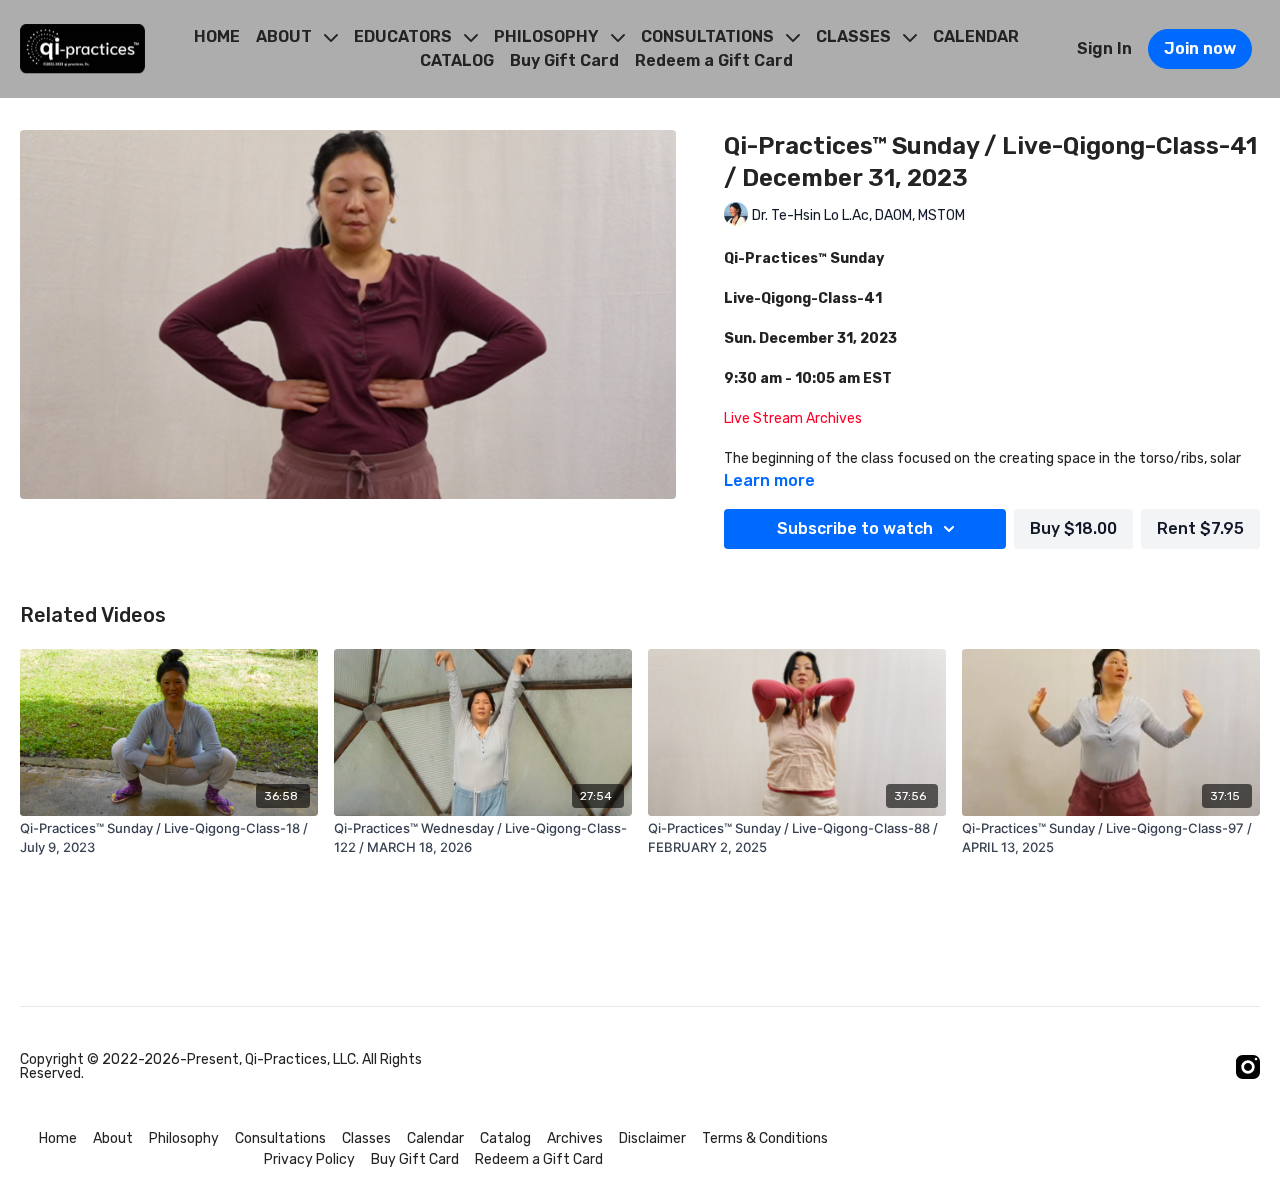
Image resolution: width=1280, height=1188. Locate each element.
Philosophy (184, 1138)
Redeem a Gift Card (714, 60)
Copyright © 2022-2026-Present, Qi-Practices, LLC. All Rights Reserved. (221, 1067)
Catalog (505, 1138)
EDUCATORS (405, 36)
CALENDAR (976, 36)
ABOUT (286, 36)
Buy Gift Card (564, 60)
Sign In (1104, 48)
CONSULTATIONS (709, 36)
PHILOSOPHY (548, 36)
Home (58, 1138)
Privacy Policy (309, 1159)
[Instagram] (1248, 1067)
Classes (366, 1138)
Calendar (435, 1138)
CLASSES (855, 36)
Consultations (280, 1138)
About (113, 1138)
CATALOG (457, 60)
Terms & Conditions (765, 1138)
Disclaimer (652, 1138)
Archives (575, 1138)
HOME (217, 36)
